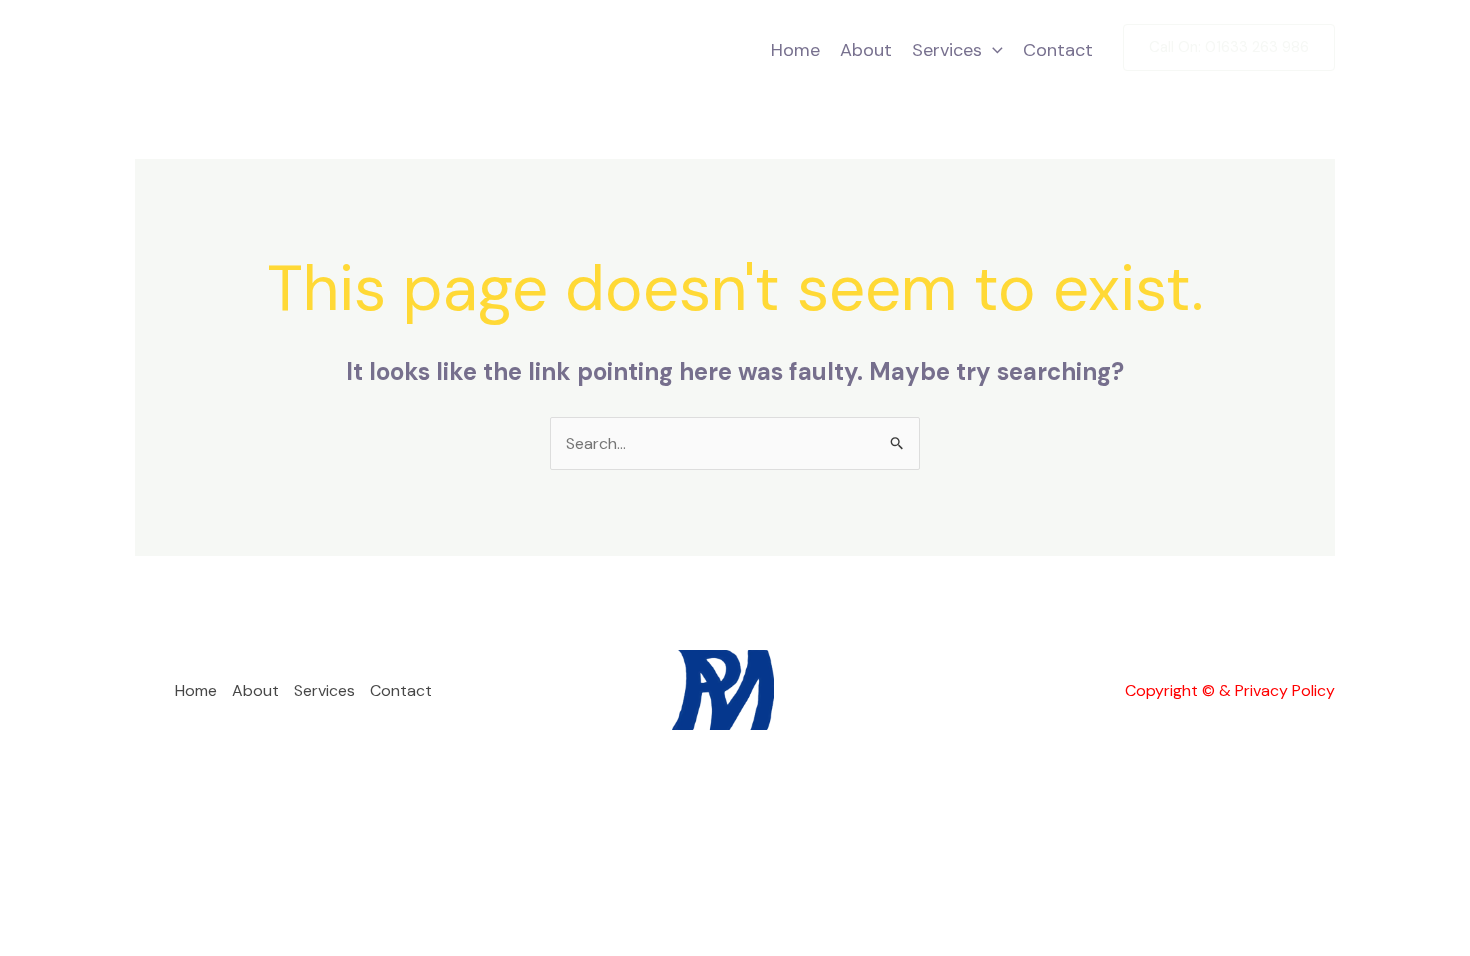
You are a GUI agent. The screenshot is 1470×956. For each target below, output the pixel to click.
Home (795, 50)
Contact (1058, 50)
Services (947, 50)
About (866, 50)
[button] (992, 50)
